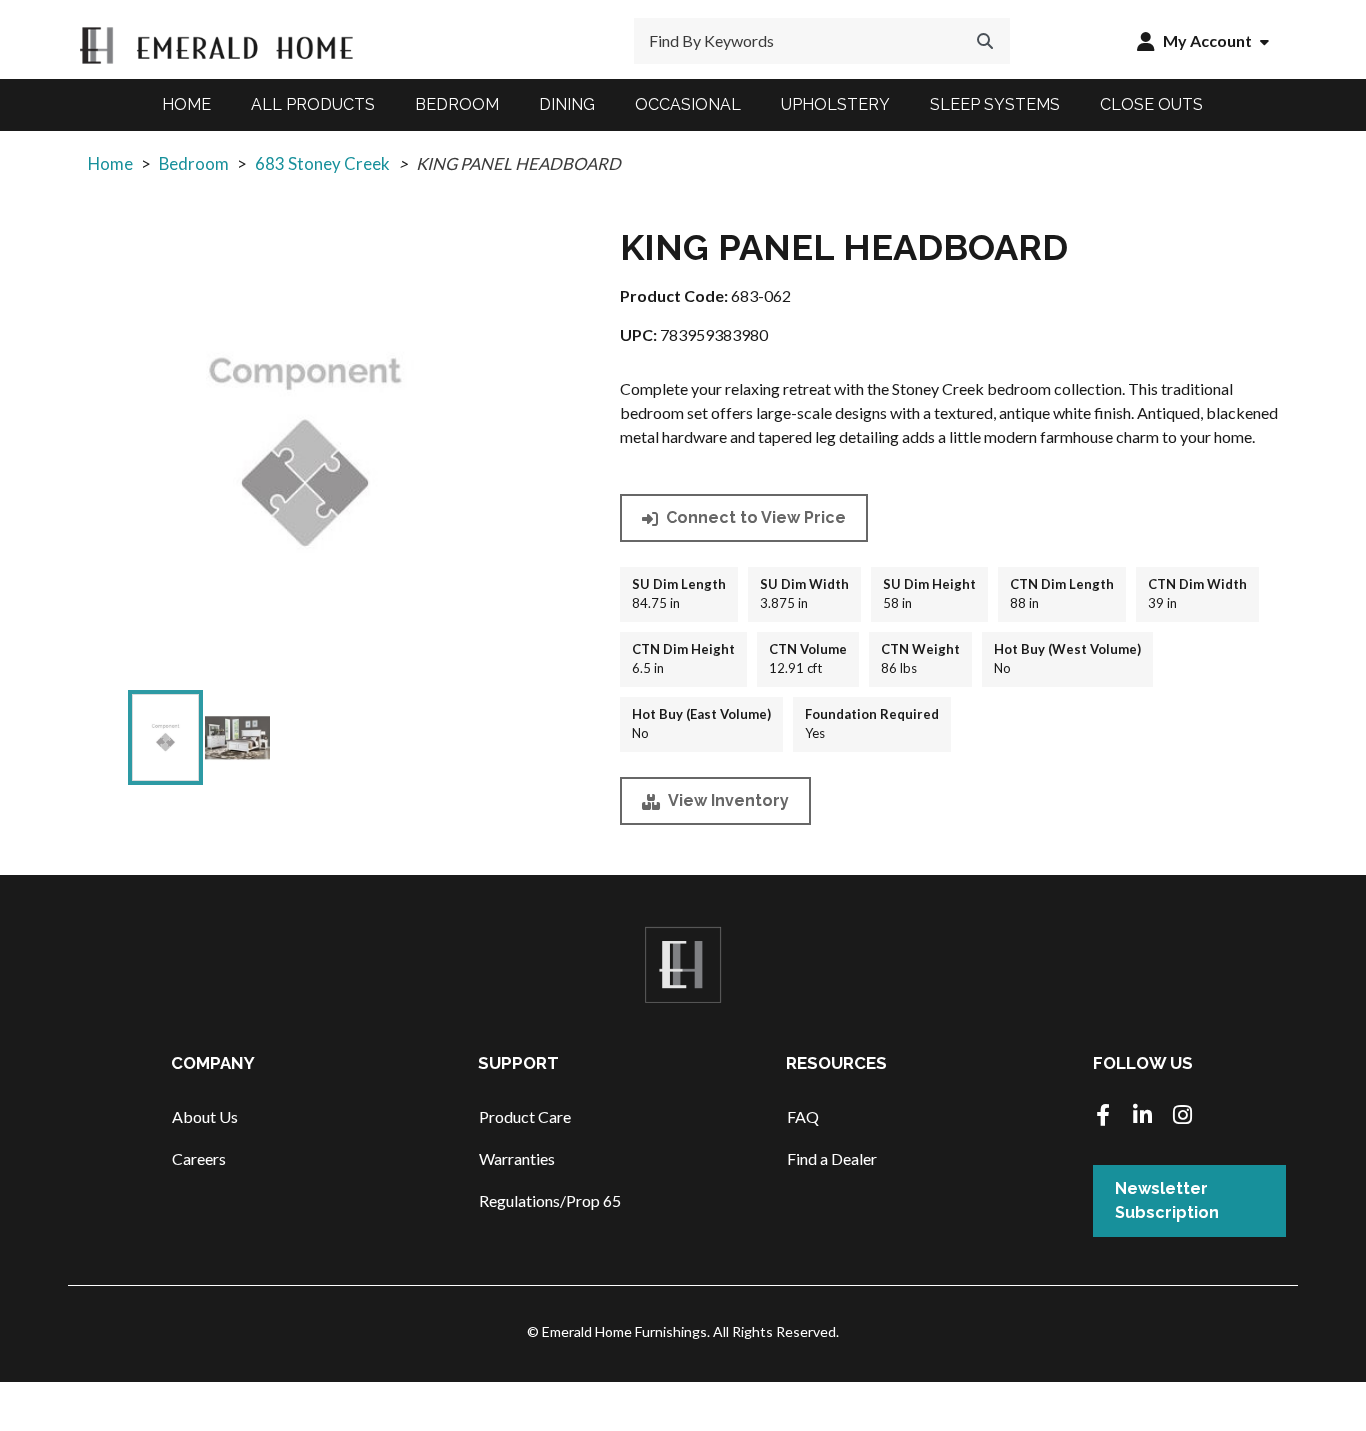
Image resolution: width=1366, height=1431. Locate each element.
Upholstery (835, 104)
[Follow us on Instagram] (1183, 1116)
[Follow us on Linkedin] (1143, 1116)
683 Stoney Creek (322, 163)
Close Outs (1151, 104)
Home (186, 104)
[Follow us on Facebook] (1103, 1116)
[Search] (985, 41)
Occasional (688, 104)
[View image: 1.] (165, 737)
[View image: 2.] (237, 737)
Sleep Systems (995, 104)
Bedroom (457, 104)
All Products (313, 104)
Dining (567, 104)
